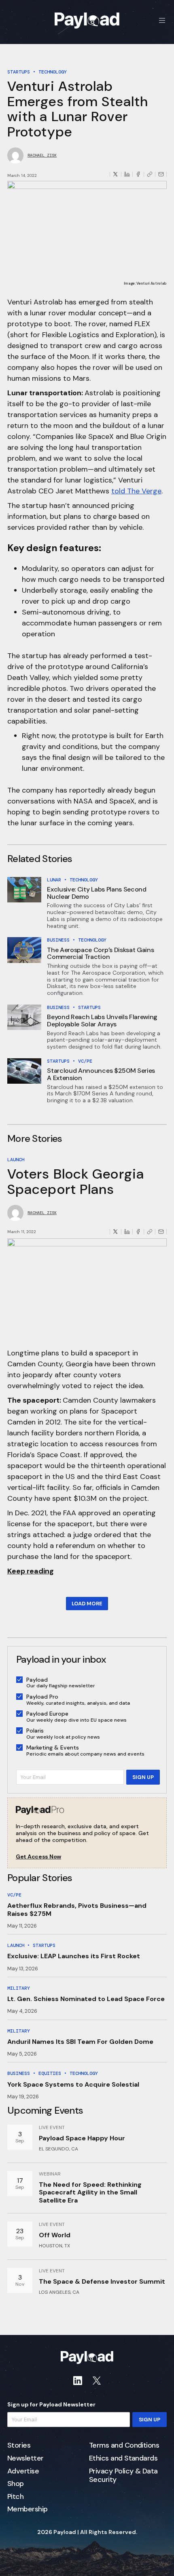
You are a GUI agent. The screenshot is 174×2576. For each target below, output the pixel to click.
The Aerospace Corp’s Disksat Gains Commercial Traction (100, 953)
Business (58, 940)
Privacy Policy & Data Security (123, 2476)
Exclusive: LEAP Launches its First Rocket (74, 1956)
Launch (16, 1160)
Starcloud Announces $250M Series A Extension (101, 1074)
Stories (19, 2446)
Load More (87, 1604)
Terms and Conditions (124, 2446)
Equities (50, 2073)
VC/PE (85, 1061)
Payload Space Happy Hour (82, 2138)
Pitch (15, 2497)
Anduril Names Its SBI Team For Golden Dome (80, 2042)
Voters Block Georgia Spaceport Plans (76, 1181)
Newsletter (25, 2459)
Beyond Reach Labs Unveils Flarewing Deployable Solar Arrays (102, 1021)
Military (19, 1988)
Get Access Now (38, 1857)
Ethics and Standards (123, 2459)
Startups (19, 72)
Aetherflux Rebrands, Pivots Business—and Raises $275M (77, 1909)
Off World (55, 2235)
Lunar (54, 880)
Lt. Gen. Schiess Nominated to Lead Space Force (86, 1999)
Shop (16, 2484)
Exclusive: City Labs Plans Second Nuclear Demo (97, 893)
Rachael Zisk (42, 155)
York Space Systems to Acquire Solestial (73, 2084)
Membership (28, 2509)
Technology (53, 72)
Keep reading (31, 1571)
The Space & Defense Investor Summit (102, 2281)
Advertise (23, 2471)
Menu (162, 20)
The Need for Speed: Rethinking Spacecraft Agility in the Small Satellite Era (90, 2192)
